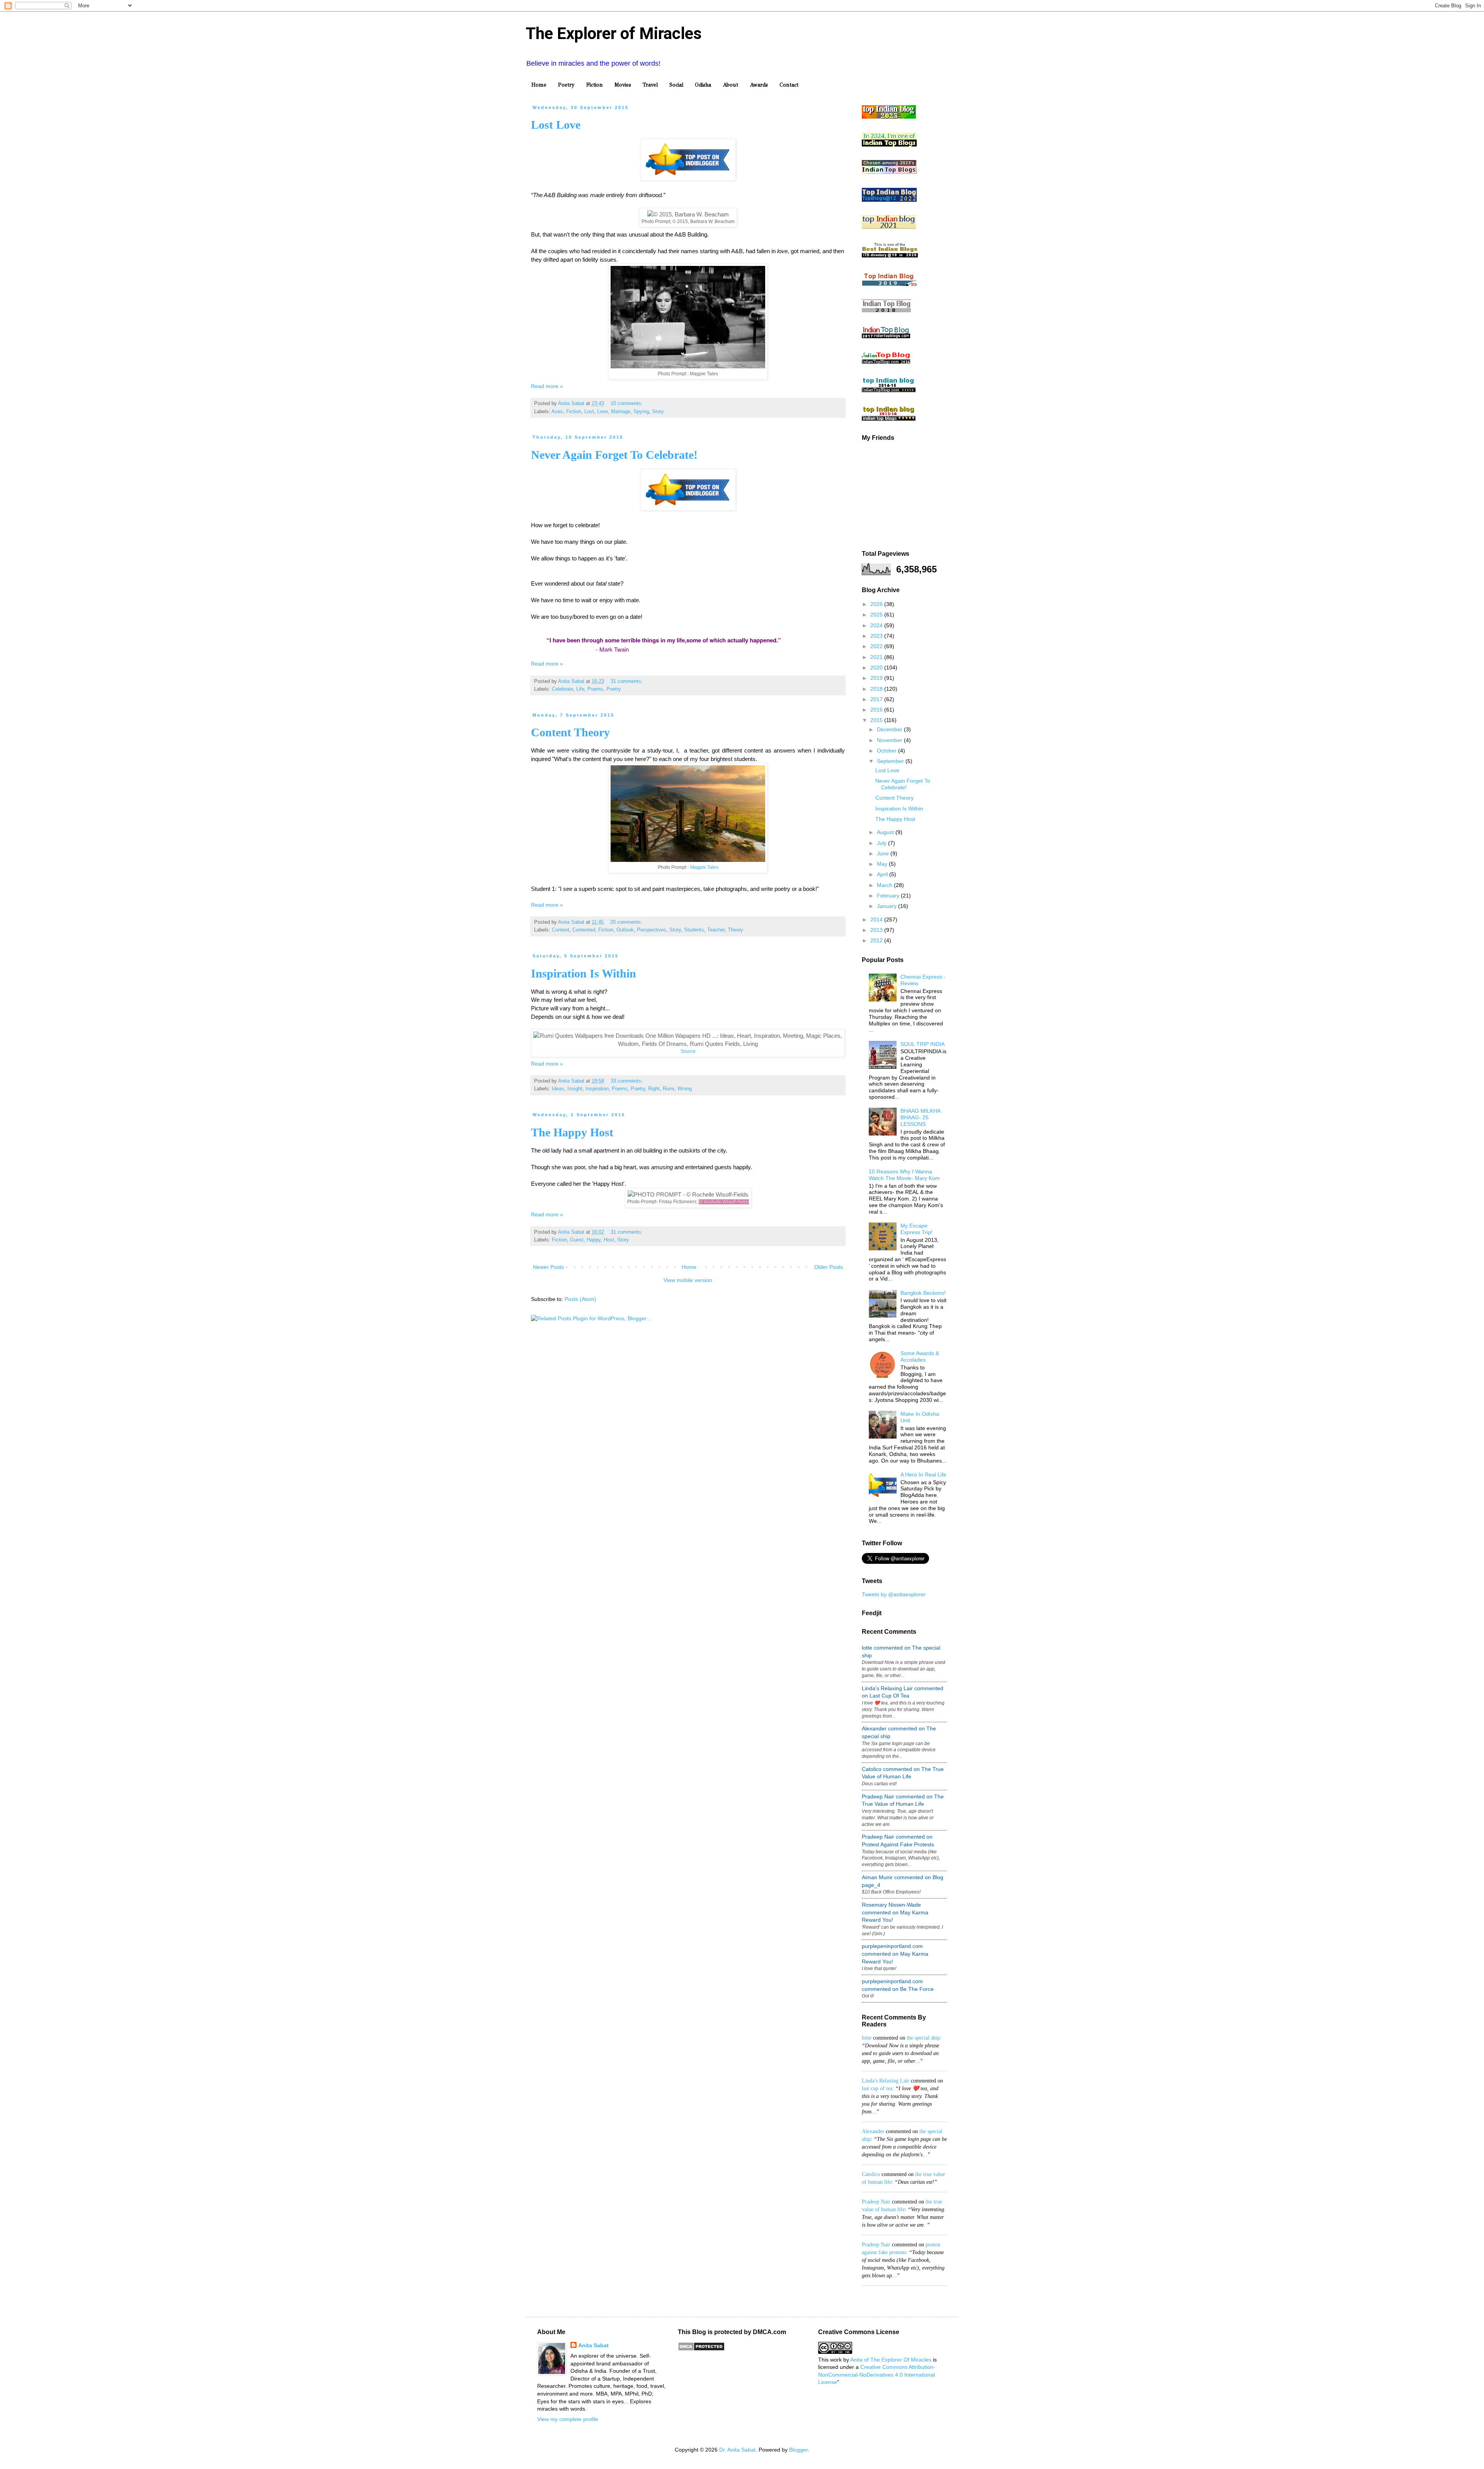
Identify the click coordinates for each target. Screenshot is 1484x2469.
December (890, 729)
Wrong (685, 1089)
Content (561, 930)
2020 (877, 667)
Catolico (871, 2174)
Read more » (547, 386)
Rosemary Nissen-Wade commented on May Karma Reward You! (895, 1912)
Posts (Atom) (580, 1299)
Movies (623, 85)
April (883, 874)
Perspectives (652, 930)
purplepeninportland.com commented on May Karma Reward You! (895, 1954)
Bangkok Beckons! (923, 1293)
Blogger (798, 2450)
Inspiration (597, 1089)
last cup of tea (877, 2088)
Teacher (716, 930)
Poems (595, 689)
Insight (575, 1089)
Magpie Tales (704, 867)
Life (580, 689)
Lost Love (556, 125)
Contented (584, 930)
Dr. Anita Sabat (737, 2450)
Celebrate (562, 689)
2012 (877, 940)
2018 (877, 689)
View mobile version (688, 1280)
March (885, 885)
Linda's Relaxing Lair (886, 2081)
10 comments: (627, 404)
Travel (650, 85)
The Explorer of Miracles (614, 33)
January (888, 906)
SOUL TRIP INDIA (922, 1044)
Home (539, 85)
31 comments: (627, 681)
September (891, 761)
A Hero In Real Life (923, 1475)
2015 (877, 720)
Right (654, 1089)
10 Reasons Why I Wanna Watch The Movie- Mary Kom (904, 1175)
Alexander (873, 2131)
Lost (589, 412)
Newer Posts (548, 1267)
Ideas (558, 1089)
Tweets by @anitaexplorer (894, 1594)
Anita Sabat (593, 2345)
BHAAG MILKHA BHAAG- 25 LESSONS (920, 1117)
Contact (789, 85)
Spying (641, 412)
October (888, 751)
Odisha (703, 85)
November (890, 740)
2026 (877, 604)
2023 (877, 636)
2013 (877, 930)
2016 (877, 710)
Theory (735, 930)
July (882, 843)
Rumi (669, 1089)
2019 (877, 678)
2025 (877, 615)
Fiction (595, 85)
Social (676, 85)
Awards (759, 85)
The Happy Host (572, 1132)
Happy (594, 1240)
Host (609, 1240)
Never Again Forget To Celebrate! (614, 455)
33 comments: (627, 1081)
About (730, 85)
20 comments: (627, 922)
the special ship (923, 2038)
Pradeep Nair (876, 2202)
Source (688, 1051)
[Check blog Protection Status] (701, 2349)
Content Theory (570, 732)
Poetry (566, 85)
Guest (577, 1240)
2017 (877, 699)
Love (602, 412)
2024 (877, 625)
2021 (877, 657)
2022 (877, 646)
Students (694, 930)
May (883, 864)
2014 (877, 919)
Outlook (625, 930)
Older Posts (829, 1267)
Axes (557, 412)
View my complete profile (568, 2419)
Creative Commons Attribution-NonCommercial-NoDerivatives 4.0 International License (877, 2374)
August (886, 832)
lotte (867, 2038)
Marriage (621, 412)
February (889, 896)
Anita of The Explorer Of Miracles (891, 2360)
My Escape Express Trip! (916, 1229)
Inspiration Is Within (584, 973)
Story (658, 412)
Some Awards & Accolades (920, 1356)
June (884, 853)
